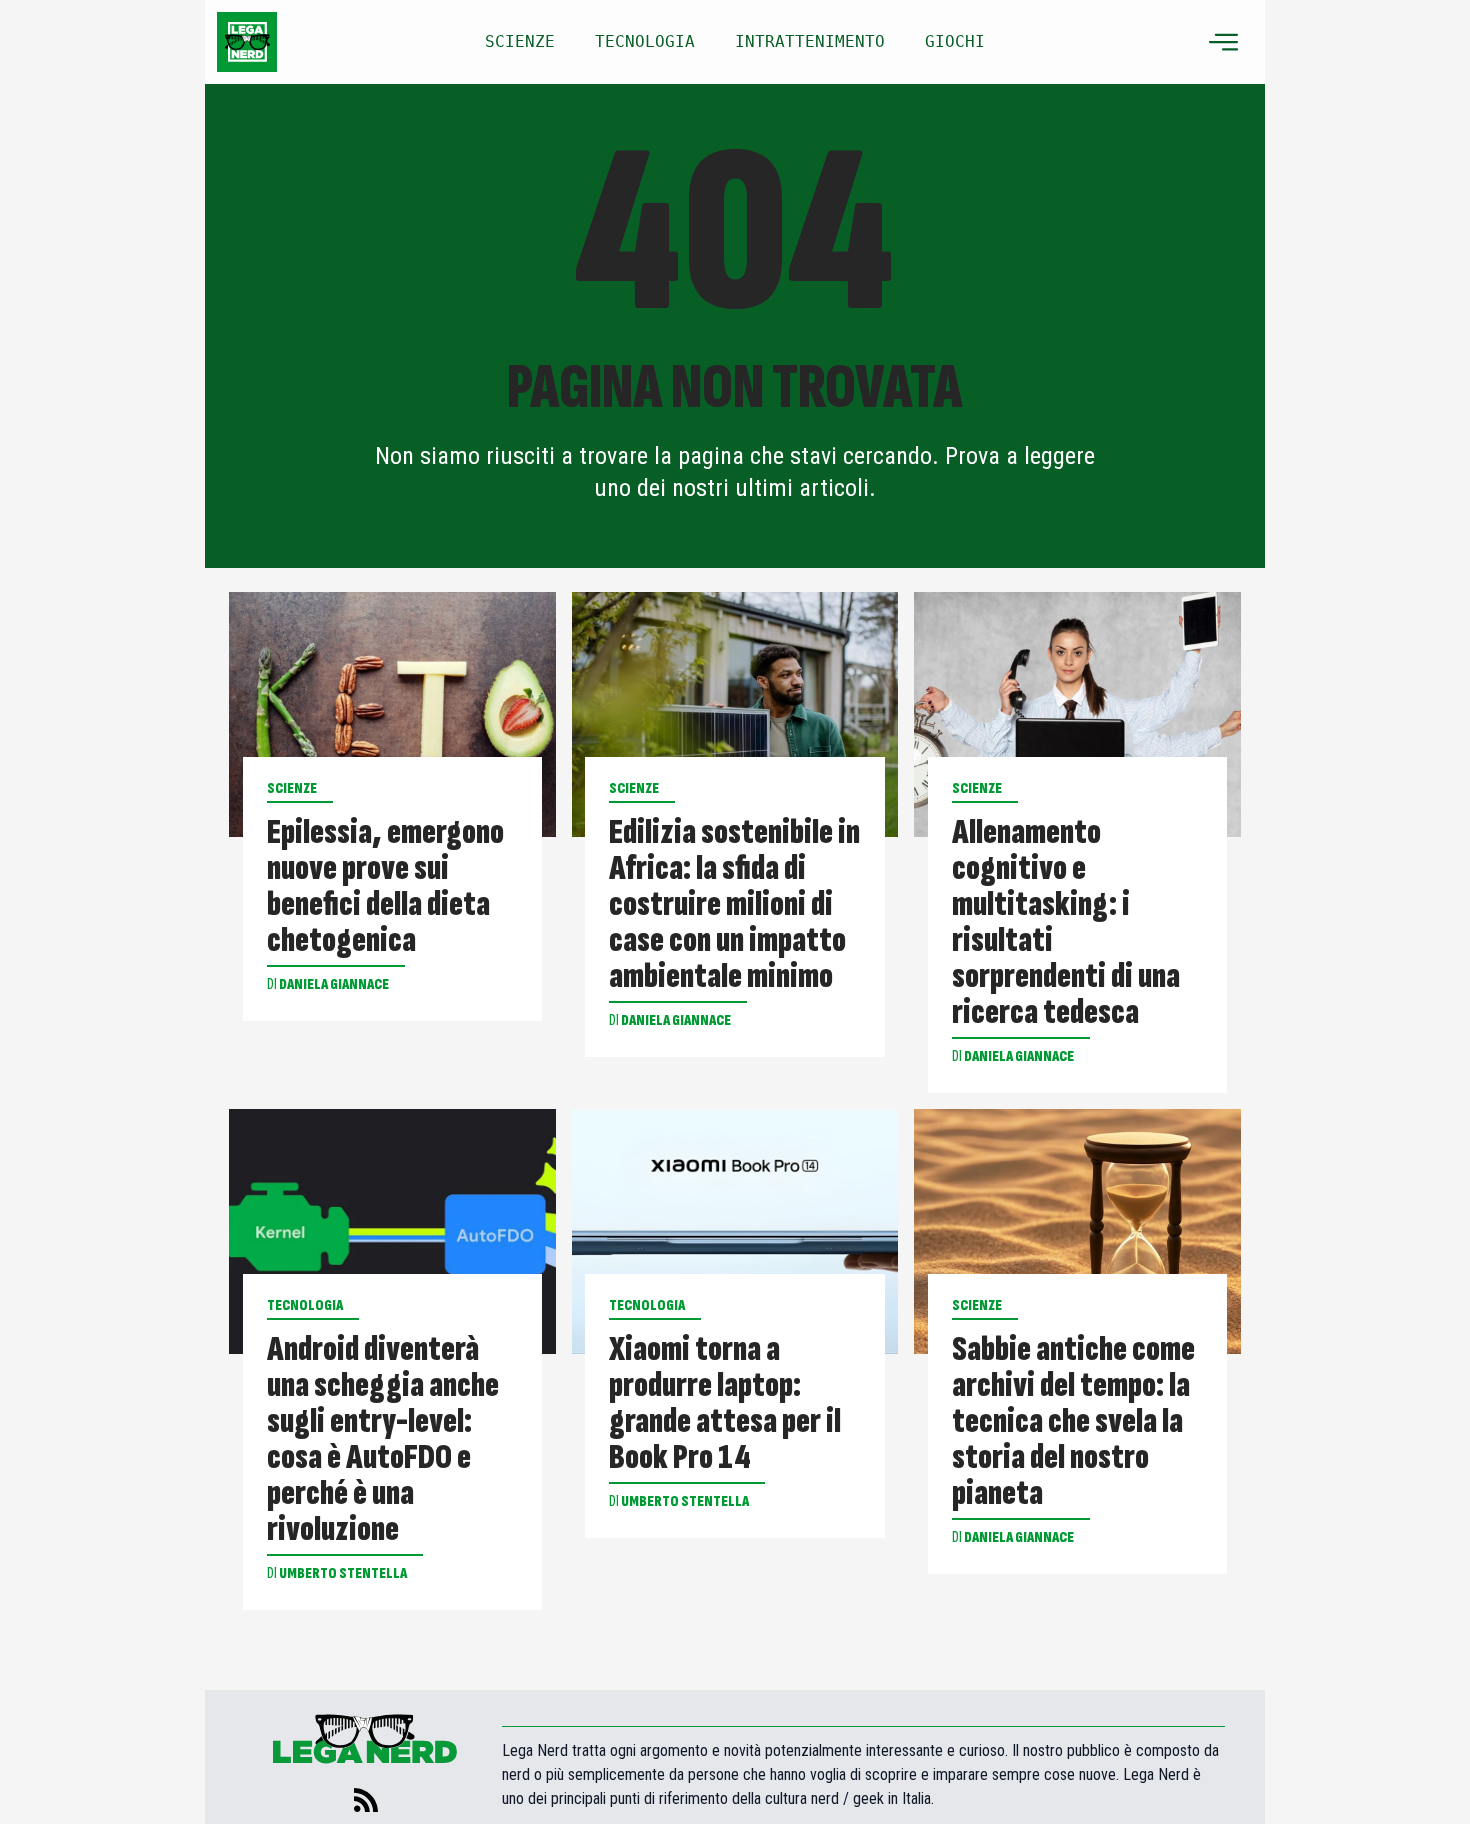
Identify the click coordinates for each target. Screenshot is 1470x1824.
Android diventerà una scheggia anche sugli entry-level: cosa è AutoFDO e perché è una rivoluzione (383, 1440)
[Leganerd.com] (247, 42)
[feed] (366, 1800)
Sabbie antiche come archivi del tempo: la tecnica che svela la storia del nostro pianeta (1073, 1422)
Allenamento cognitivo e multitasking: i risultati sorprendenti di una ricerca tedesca (1066, 923)
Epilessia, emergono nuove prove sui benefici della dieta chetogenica (385, 887)
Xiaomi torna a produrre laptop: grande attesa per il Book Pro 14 (725, 1404)
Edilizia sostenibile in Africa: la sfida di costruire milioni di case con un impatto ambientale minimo (734, 905)
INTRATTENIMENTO (810, 41)
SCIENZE (520, 41)
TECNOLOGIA (645, 41)
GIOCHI (955, 41)
